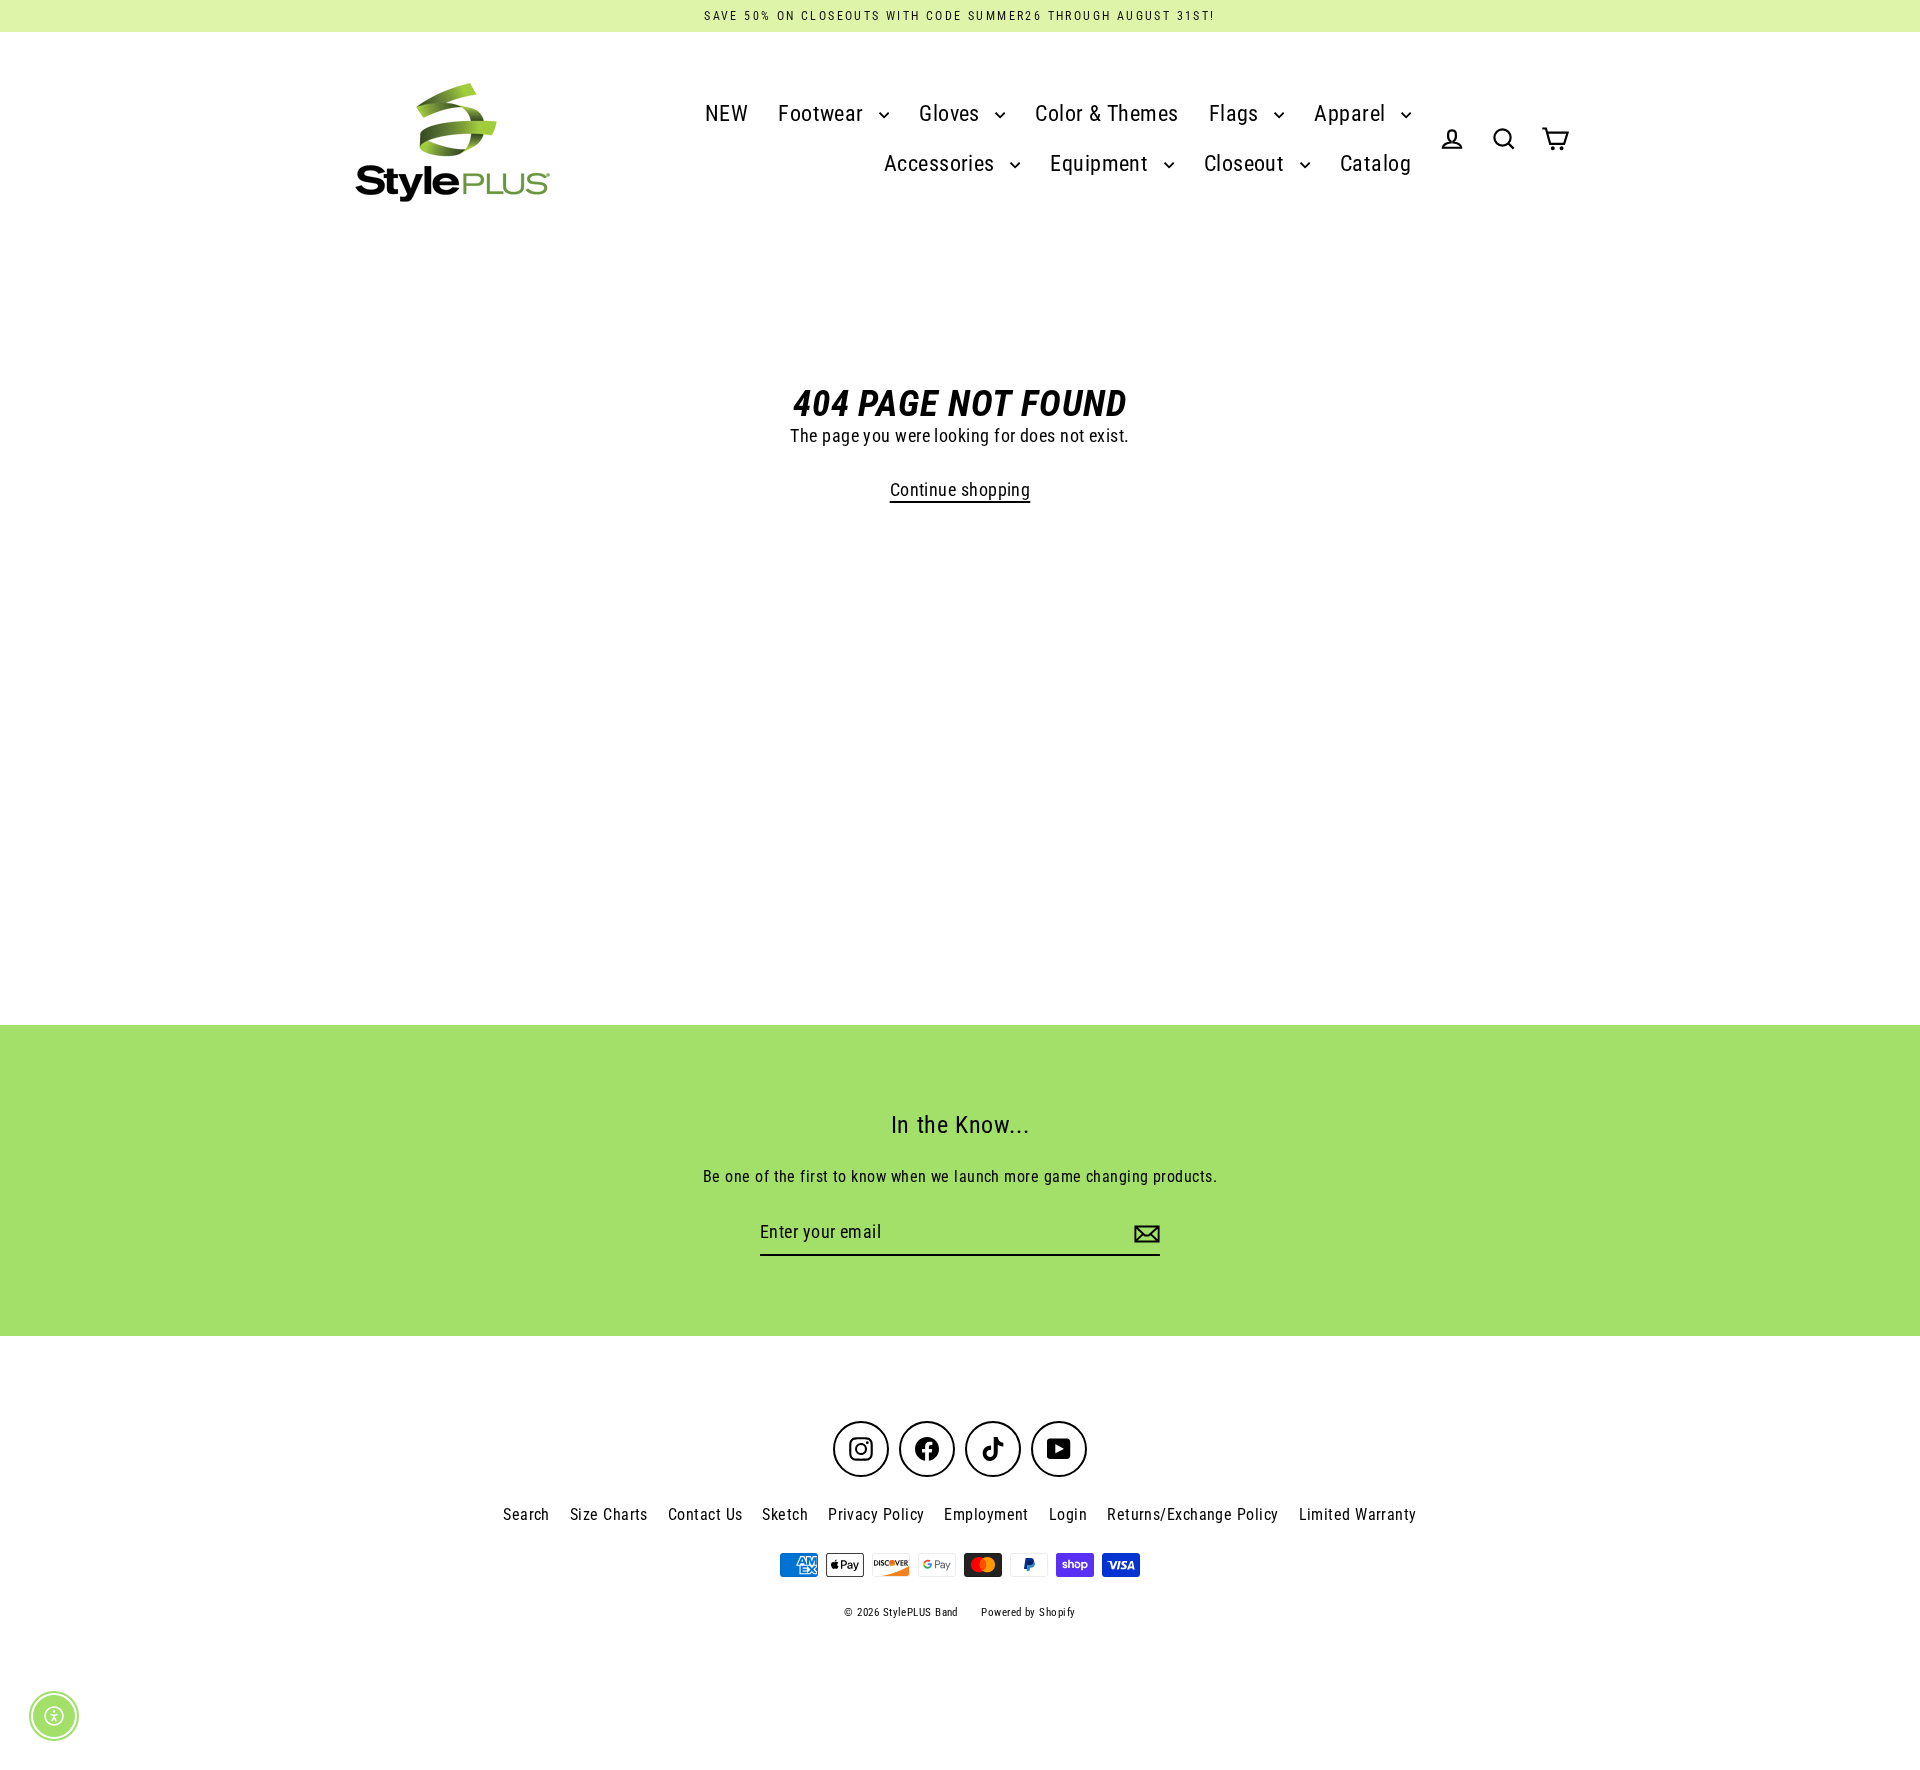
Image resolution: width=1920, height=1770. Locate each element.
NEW (726, 113)
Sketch (785, 1514)
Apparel (1352, 113)
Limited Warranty (1358, 1514)
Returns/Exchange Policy (1192, 1514)
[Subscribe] (1144, 1233)
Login (1068, 1514)
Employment (986, 1514)
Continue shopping (960, 489)
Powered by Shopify (1028, 1612)
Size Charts (609, 1514)
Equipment (1102, 163)
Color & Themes (1106, 113)
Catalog (1375, 163)
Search (526, 1514)
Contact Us (705, 1514)
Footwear (823, 113)
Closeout (1247, 163)
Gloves (952, 113)
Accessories (942, 163)
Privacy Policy (876, 1514)
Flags (1237, 113)
